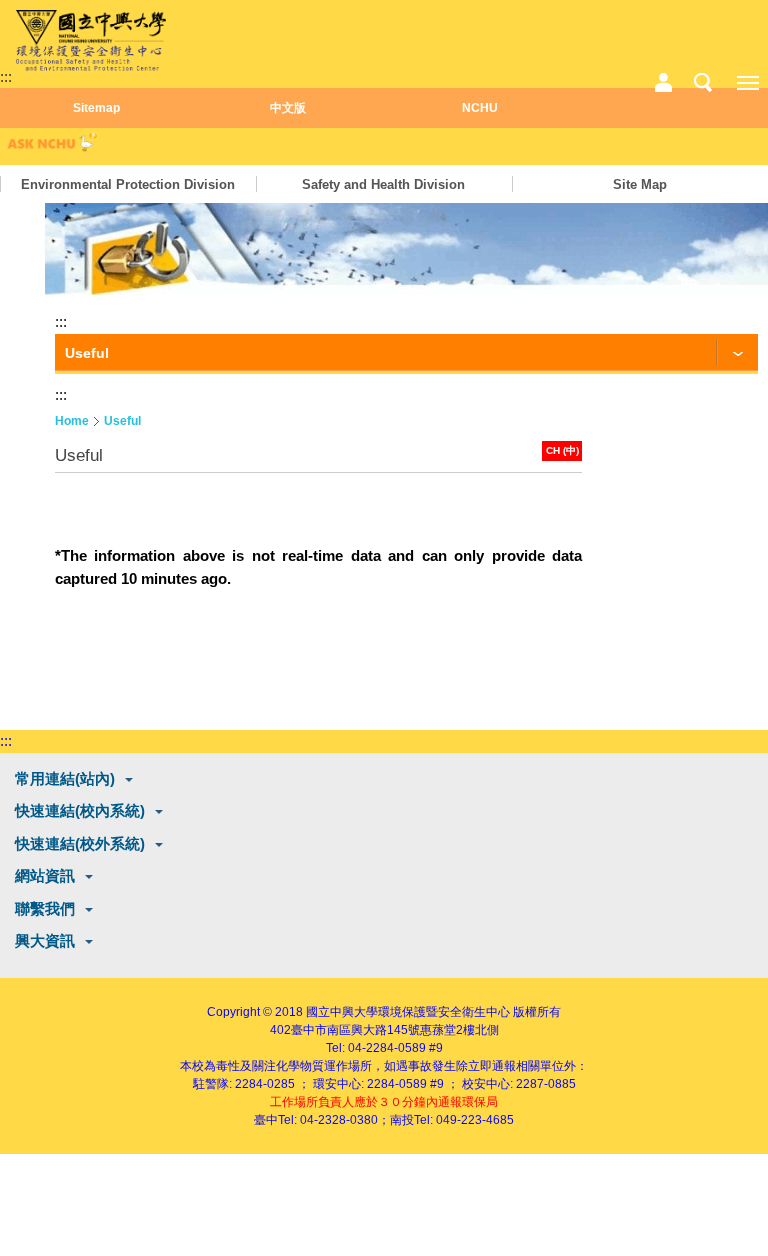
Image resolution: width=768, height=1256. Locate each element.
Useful (122, 421)
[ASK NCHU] (50, 146)
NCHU (480, 108)
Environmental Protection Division (128, 184)
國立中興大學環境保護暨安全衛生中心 (408, 1012)
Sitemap (96, 108)
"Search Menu (703, 83)
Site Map (640, 184)
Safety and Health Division (383, 184)
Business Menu (663, 83)
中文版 (288, 108)
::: (6, 76)
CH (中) (562, 450)
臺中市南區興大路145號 (355, 1030)
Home (72, 421)
